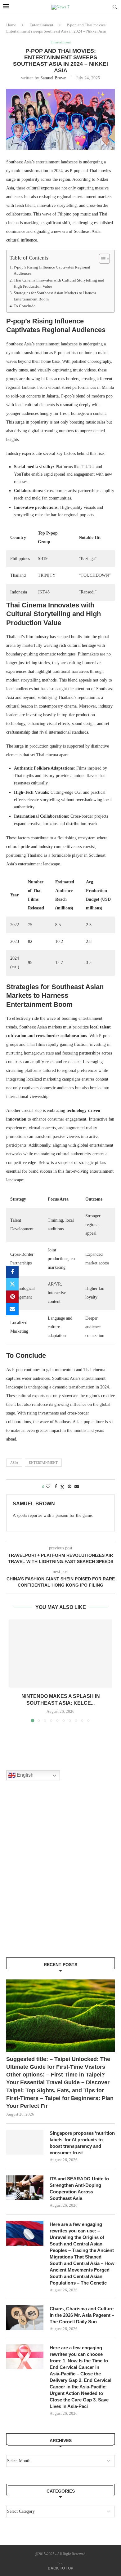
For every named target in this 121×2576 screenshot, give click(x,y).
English (25, 1775)
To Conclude (25, 306)
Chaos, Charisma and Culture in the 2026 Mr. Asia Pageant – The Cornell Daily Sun (82, 2315)
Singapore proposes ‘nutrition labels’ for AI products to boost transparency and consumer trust (82, 2143)
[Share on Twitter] (12, 1284)
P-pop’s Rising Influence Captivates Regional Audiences (52, 270)
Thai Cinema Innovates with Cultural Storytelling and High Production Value (59, 283)
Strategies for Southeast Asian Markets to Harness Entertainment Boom (55, 296)
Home (11, 25)
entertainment (43, 1463)
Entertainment (41, 25)
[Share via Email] (12, 1309)
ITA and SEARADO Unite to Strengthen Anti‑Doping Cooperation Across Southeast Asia (79, 2188)
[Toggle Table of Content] (101, 259)
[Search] (115, 7)
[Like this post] (48, 1487)
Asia (14, 1463)
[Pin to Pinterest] (12, 1297)
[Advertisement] (60, 1877)
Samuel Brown (53, 78)
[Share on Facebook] (12, 1272)
